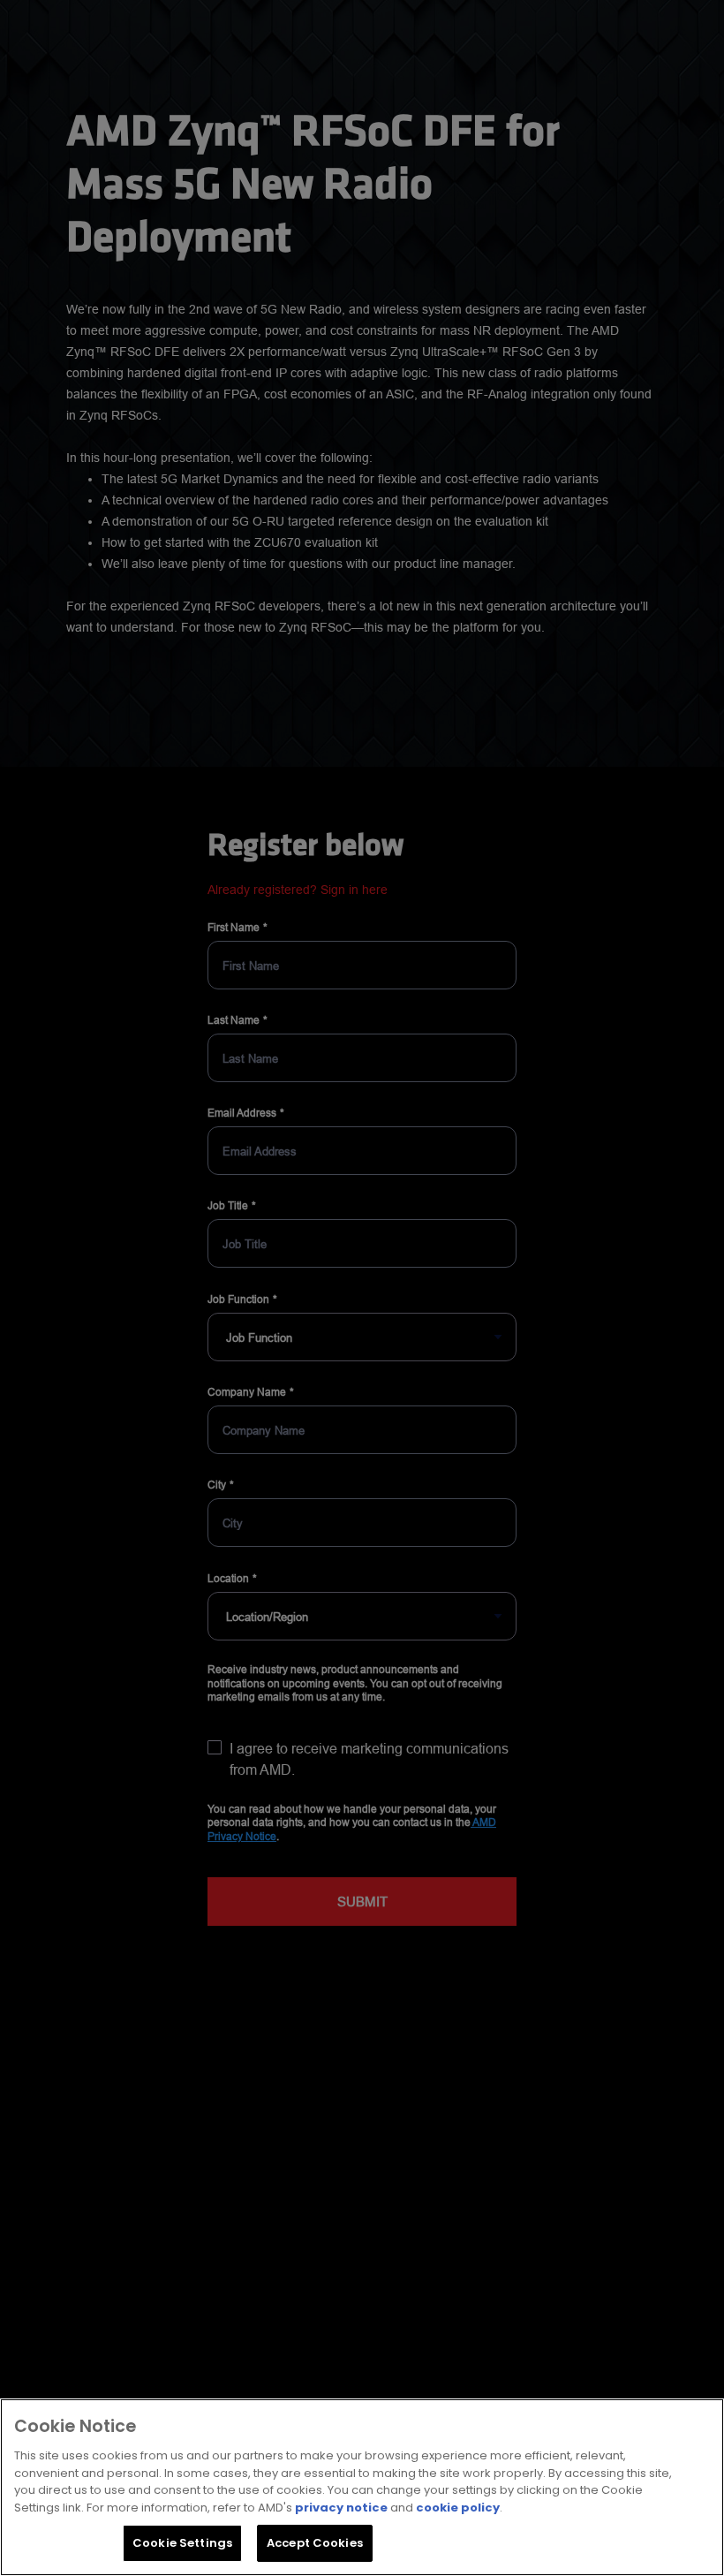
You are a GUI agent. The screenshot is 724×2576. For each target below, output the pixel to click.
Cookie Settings (182, 2543)
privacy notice (341, 2508)
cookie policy (458, 2508)
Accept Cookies (315, 2543)
